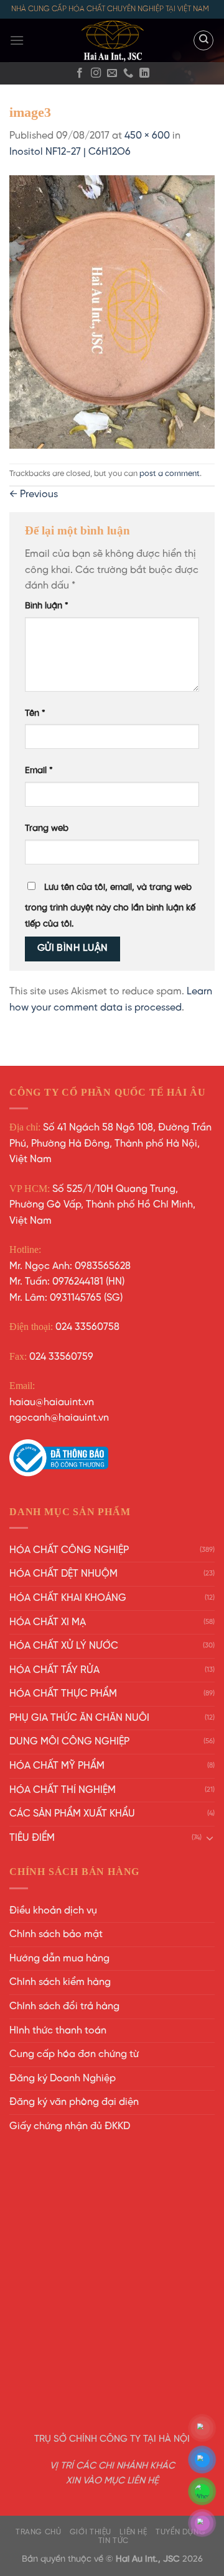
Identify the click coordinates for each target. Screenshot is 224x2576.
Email (39, 771)
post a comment (170, 474)
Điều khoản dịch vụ (53, 1911)
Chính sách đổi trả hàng (64, 2006)
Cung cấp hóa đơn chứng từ (74, 2054)
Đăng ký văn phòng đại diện (74, 2102)
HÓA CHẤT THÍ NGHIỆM (63, 1790)
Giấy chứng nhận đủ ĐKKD (70, 2126)
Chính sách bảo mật (56, 1934)
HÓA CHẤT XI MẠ (48, 1622)
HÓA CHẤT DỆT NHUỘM (63, 1574)
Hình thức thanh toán (58, 2031)
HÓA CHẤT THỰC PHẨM (63, 1694)
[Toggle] (210, 1838)
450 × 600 (147, 136)
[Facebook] (80, 73)
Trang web (47, 828)
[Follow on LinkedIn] (144, 73)
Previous (34, 494)
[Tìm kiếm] (203, 40)
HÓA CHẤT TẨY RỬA (54, 1670)
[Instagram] (96, 73)
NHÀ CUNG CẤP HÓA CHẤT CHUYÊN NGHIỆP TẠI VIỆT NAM (110, 9)
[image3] (112, 312)
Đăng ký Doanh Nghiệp (63, 2079)
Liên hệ (133, 2532)
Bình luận (47, 606)
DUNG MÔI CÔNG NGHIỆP (69, 1742)
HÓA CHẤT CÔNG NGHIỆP (69, 1550)
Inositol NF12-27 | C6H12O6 (70, 152)
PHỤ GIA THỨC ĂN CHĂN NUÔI (79, 1718)
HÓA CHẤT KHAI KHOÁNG (68, 1598)
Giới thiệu (91, 2532)
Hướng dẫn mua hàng (59, 1959)
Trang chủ (39, 2532)
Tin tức (114, 2541)
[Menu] (17, 40)
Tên (35, 713)
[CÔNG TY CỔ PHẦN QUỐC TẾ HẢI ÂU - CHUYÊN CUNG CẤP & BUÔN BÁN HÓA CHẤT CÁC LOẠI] (112, 40)
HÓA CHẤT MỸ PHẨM (57, 1766)
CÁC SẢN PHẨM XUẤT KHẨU (72, 1814)
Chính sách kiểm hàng (60, 1982)
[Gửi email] (112, 73)
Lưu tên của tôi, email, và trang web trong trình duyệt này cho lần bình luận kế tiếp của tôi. (110, 906)
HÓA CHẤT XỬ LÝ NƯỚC (64, 1646)
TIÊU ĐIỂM (32, 1838)
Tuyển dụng (180, 2532)
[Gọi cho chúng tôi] (128, 73)
